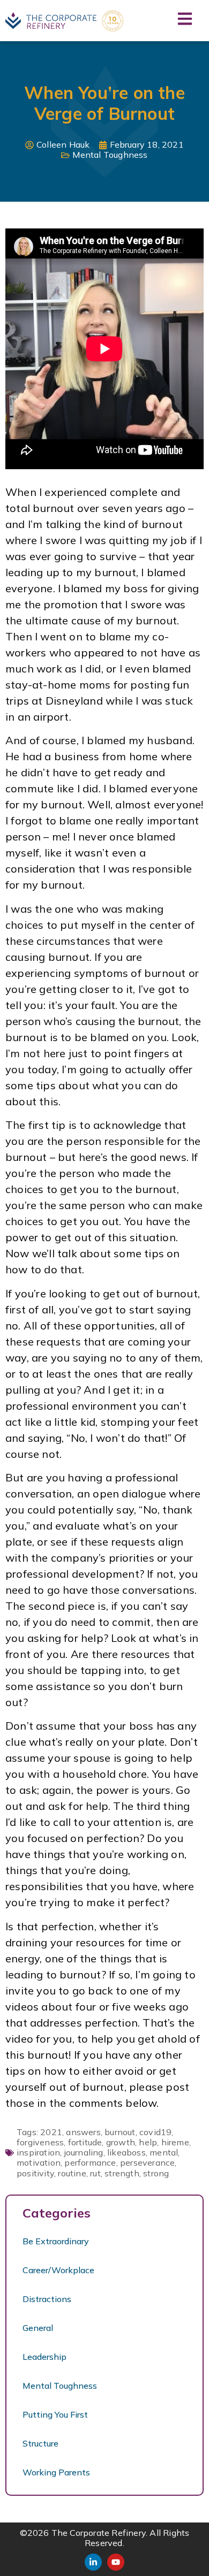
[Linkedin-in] (93, 2562)
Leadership (44, 2357)
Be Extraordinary (56, 2241)
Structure (40, 2443)
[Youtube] (116, 2562)
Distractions (47, 2299)
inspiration (38, 2152)
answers (83, 2132)
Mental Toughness (110, 155)
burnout (120, 2132)
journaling (84, 2152)
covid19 (155, 2132)
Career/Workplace (58, 2270)
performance (90, 2162)
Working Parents (56, 2472)
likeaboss (126, 2152)
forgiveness (40, 2142)
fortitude (85, 2142)
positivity (35, 2173)
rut (95, 2173)
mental (164, 2152)
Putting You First (55, 2414)
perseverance (147, 2162)
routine (72, 2173)
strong (156, 2173)
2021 (51, 2132)
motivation (39, 2162)
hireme (175, 2142)
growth (121, 2142)
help (148, 2142)
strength (122, 2173)
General (38, 2328)
